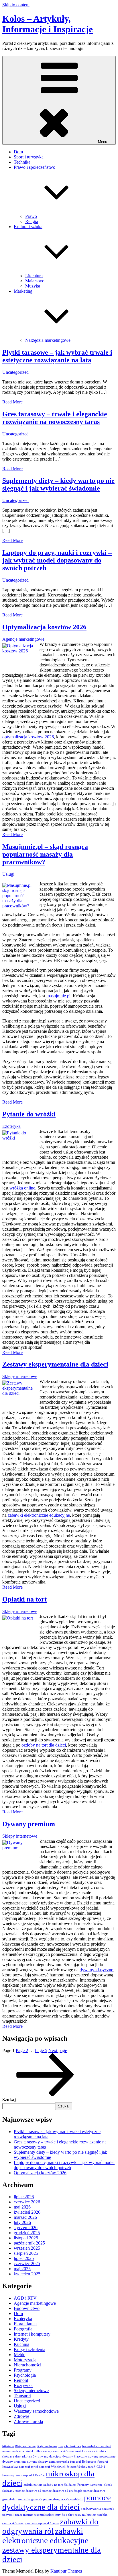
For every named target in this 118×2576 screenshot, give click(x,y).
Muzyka (33, 286)
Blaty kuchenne (47, 2446)
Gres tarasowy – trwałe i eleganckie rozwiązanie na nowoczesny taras (55, 418)
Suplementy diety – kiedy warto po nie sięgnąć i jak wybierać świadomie (58, 484)
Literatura (34, 276)
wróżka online (22, 1188)
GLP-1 (101, 2467)
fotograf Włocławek (52, 2467)
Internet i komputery (32, 2334)
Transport (22, 2396)
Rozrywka (23, 2385)
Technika (22, 162)
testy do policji (64, 2515)
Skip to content (16, 5)
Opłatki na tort (24, 1599)
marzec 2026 (25, 2217)
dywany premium (14, 2462)
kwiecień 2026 (27, 2212)
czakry (48, 2451)
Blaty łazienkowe (70, 2446)
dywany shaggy (37, 2462)
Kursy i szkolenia (29, 2349)
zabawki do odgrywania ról (50, 2526)
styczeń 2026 (26, 2228)
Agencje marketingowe (23, 639)
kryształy (8, 2475)
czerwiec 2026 (27, 2202)
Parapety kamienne (90, 2485)
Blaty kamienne (25, 2446)
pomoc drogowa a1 (28, 2491)
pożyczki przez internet (18, 2515)
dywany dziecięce (50, 2457)
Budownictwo (27, 2308)
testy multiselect (86, 2515)
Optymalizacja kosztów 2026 (44, 627)
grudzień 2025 (27, 2233)
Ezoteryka (11, 1126)
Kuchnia (21, 2344)
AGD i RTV (25, 2298)
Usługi (8, 874)
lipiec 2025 (24, 2258)
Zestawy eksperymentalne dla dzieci (55, 1364)
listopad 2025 (26, 2238)
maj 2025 (22, 2269)
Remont (21, 2380)
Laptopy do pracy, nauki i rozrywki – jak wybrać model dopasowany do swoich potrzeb (57, 560)
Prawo (31, 216)
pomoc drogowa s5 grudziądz (63, 2499)
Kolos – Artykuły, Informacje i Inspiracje (48, 24)
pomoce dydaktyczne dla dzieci (57, 2502)
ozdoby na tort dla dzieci (44, 1745)
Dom (18, 152)
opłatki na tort (33, 2485)
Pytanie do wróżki (29, 1114)
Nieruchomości (27, 2365)
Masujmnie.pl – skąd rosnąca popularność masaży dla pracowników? (45, 854)
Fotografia (23, 2329)
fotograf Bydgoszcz (83, 2462)
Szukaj (9, 2100)
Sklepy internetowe (20, 1376)
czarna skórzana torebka (69, 2451)
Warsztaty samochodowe (36, 2411)
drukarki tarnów (26, 2457)
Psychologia (25, 2375)
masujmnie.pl (58, 996)
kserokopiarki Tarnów (30, 2475)
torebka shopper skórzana (42, 2523)
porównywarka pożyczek (98, 2509)
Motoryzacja (25, 2360)
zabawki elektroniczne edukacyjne (39, 1515)
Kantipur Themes (66, 2571)
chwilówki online (31, 2451)
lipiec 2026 (24, 2197)
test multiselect (44, 2515)
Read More (12, 402)
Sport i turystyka (29, 157)
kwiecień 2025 (27, 2274)
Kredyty (21, 2339)
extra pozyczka (59, 2462)
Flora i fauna (25, 2324)
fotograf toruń (29, 2467)
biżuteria (8, 2446)
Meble (19, 2355)
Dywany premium (29, 1824)
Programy (23, 2370)
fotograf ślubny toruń (81, 2467)
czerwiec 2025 (27, 2263)
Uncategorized (15, 372)
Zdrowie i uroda (28, 2421)
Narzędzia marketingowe (48, 340)
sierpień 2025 (26, 2253)
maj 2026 (22, 2207)
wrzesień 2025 (27, 2248)
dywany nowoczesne (102, 2457)
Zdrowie (21, 2416)
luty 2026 (22, 2222)
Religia (32, 221)
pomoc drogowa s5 (29, 2499)
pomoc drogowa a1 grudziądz (62, 2491)
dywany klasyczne (96, 1970)
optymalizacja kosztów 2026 (28, 737)
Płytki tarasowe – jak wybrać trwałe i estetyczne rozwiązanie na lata (57, 356)
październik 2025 (29, 2243)
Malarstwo (35, 281)
